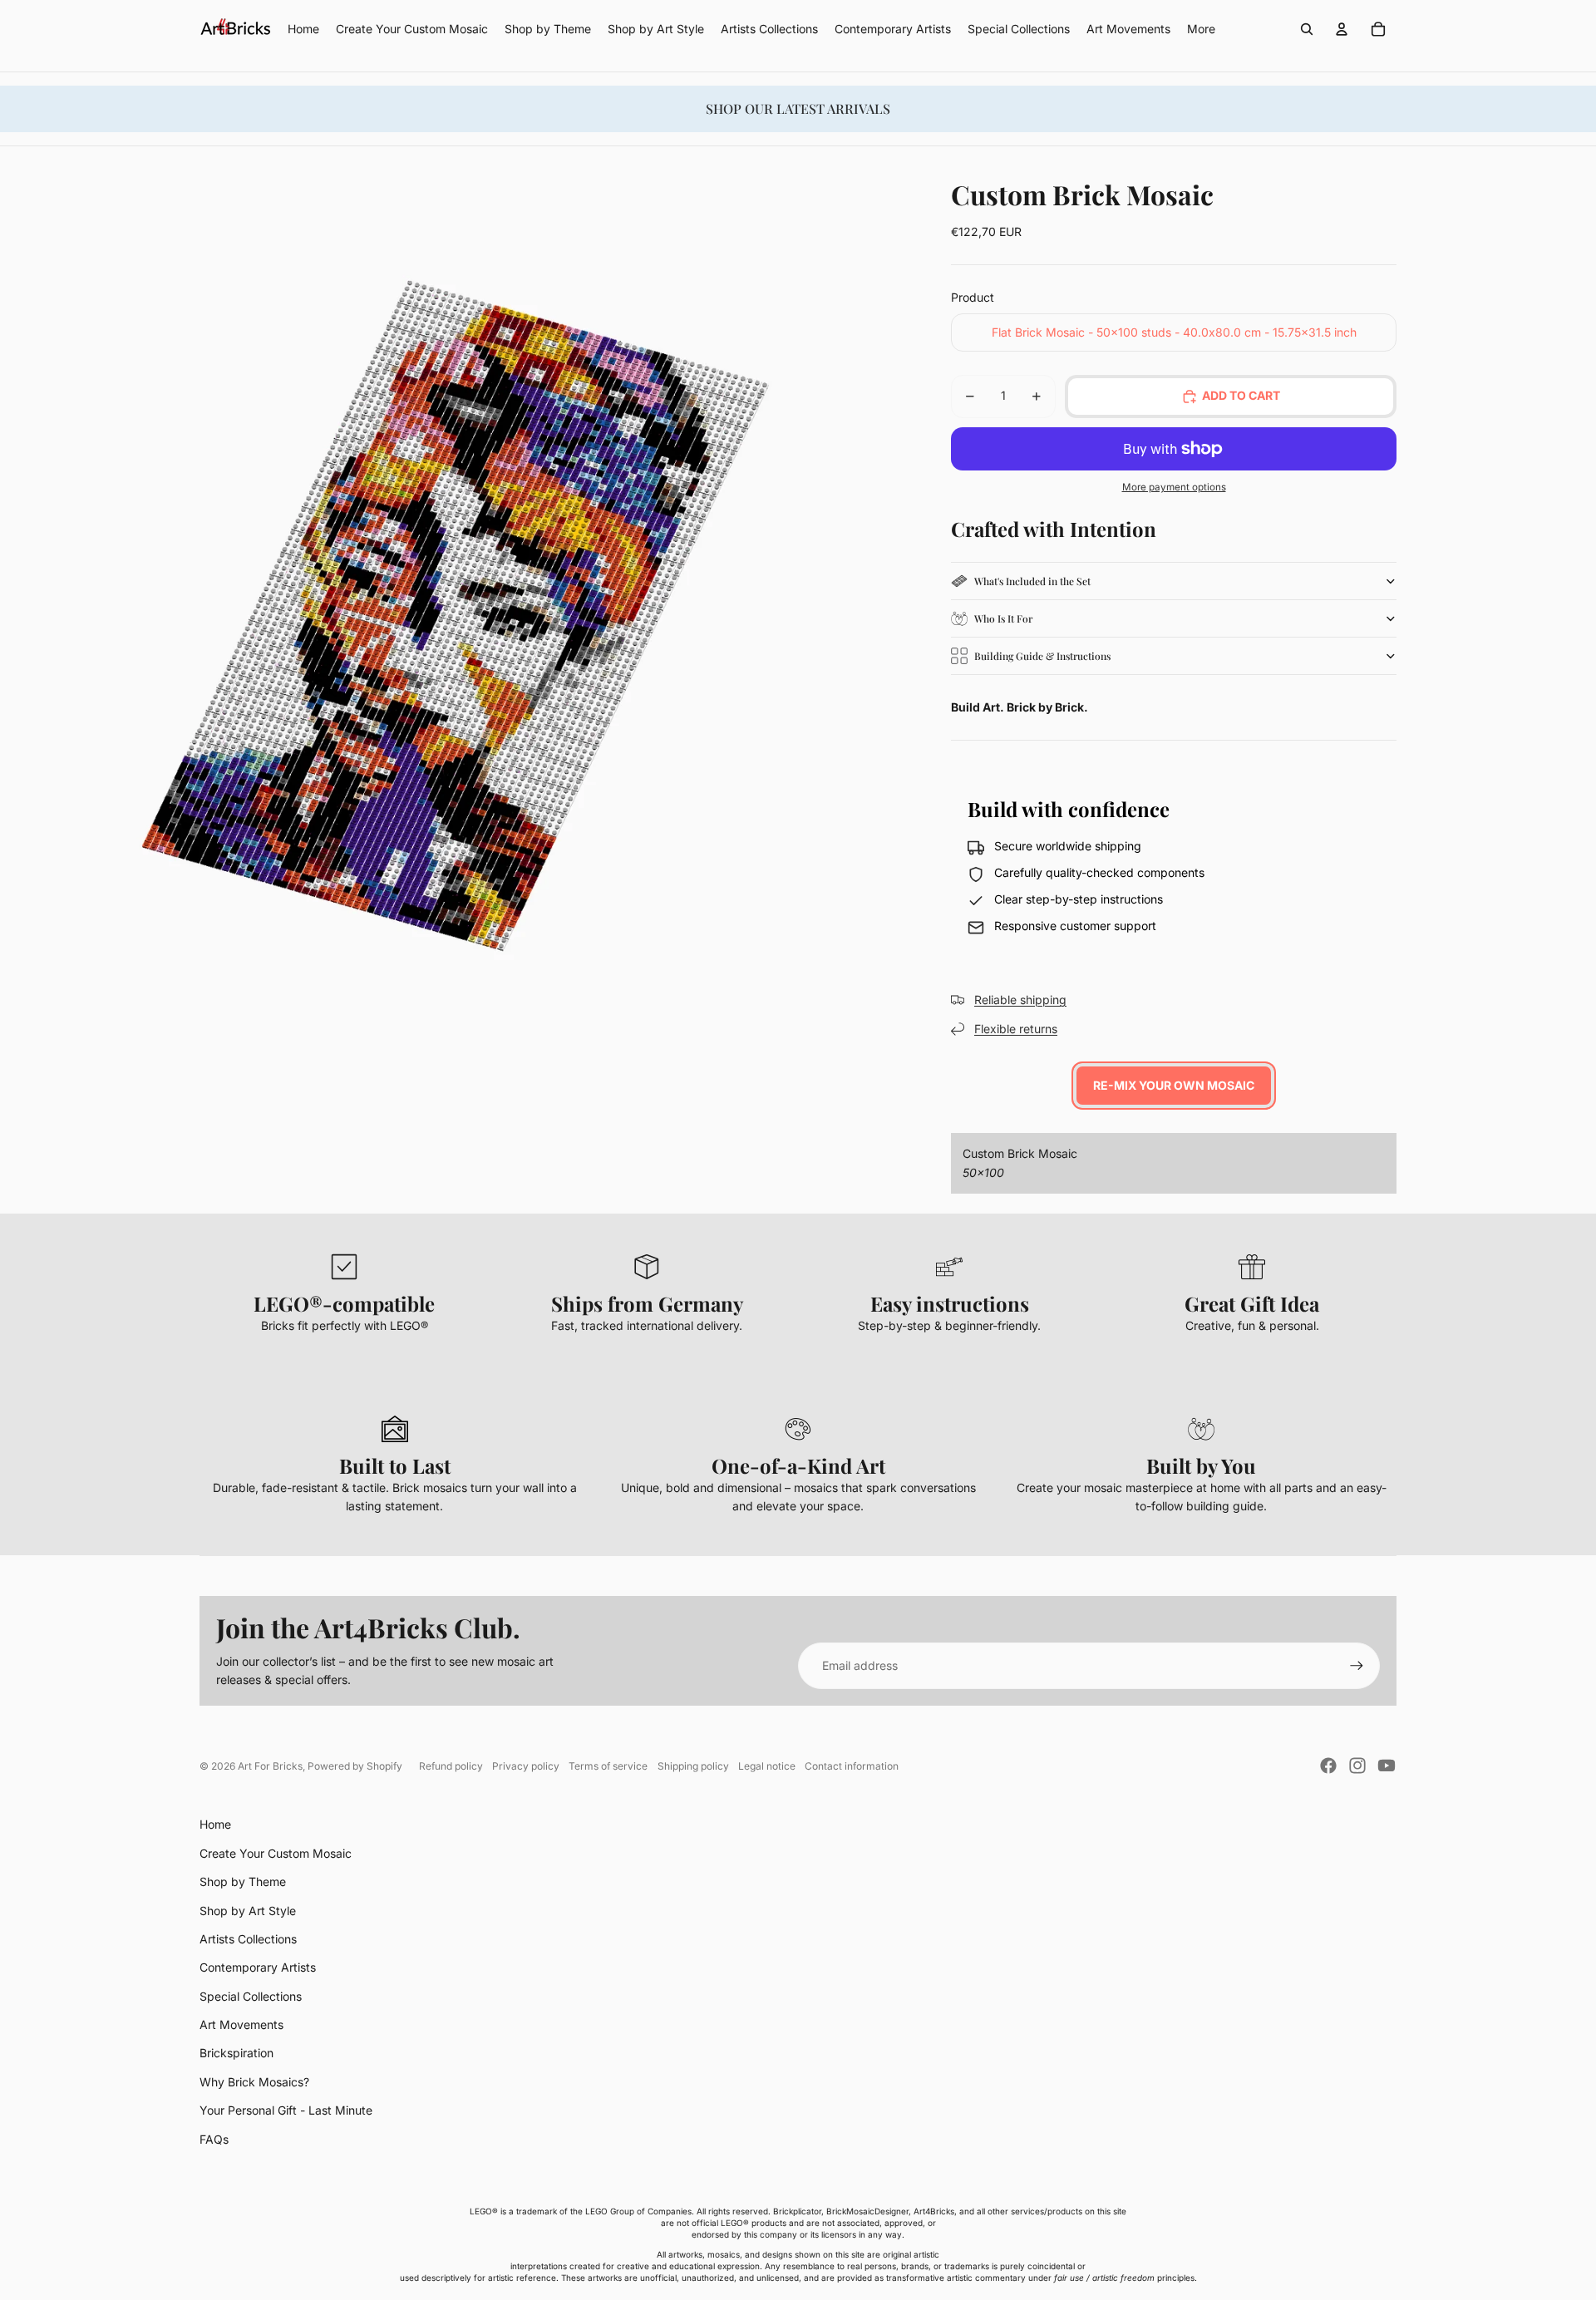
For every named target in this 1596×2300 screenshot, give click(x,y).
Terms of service (608, 1766)
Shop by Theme (243, 1881)
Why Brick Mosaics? (254, 2082)
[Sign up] (1357, 1666)
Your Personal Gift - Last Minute (286, 2110)
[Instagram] (1357, 1766)
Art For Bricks (270, 1766)
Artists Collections (248, 1939)
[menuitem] (1201, 29)
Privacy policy (526, 1766)
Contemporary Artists (258, 1967)
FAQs (214, 2139)
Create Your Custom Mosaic (276, 1853)
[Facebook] (1328, 1766)
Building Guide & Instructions (1042, 656)
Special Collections (251, 1996)
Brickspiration (236, 2053)
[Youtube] (1387, 1766)
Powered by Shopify (355, 1766)
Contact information (852, 1766)
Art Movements (241, 2024)
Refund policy (451, 1766)
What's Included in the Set (1032, 581)
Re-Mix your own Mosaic (1174, 1085)
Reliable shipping (1020, 1000)
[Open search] (1307, 29)
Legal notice (767, 1766)
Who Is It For (1003, 618)
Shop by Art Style (248, 1911)
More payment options (1174, 487)
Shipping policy (693, 1766)
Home (215, 1824)
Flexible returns (1016, 1029)
